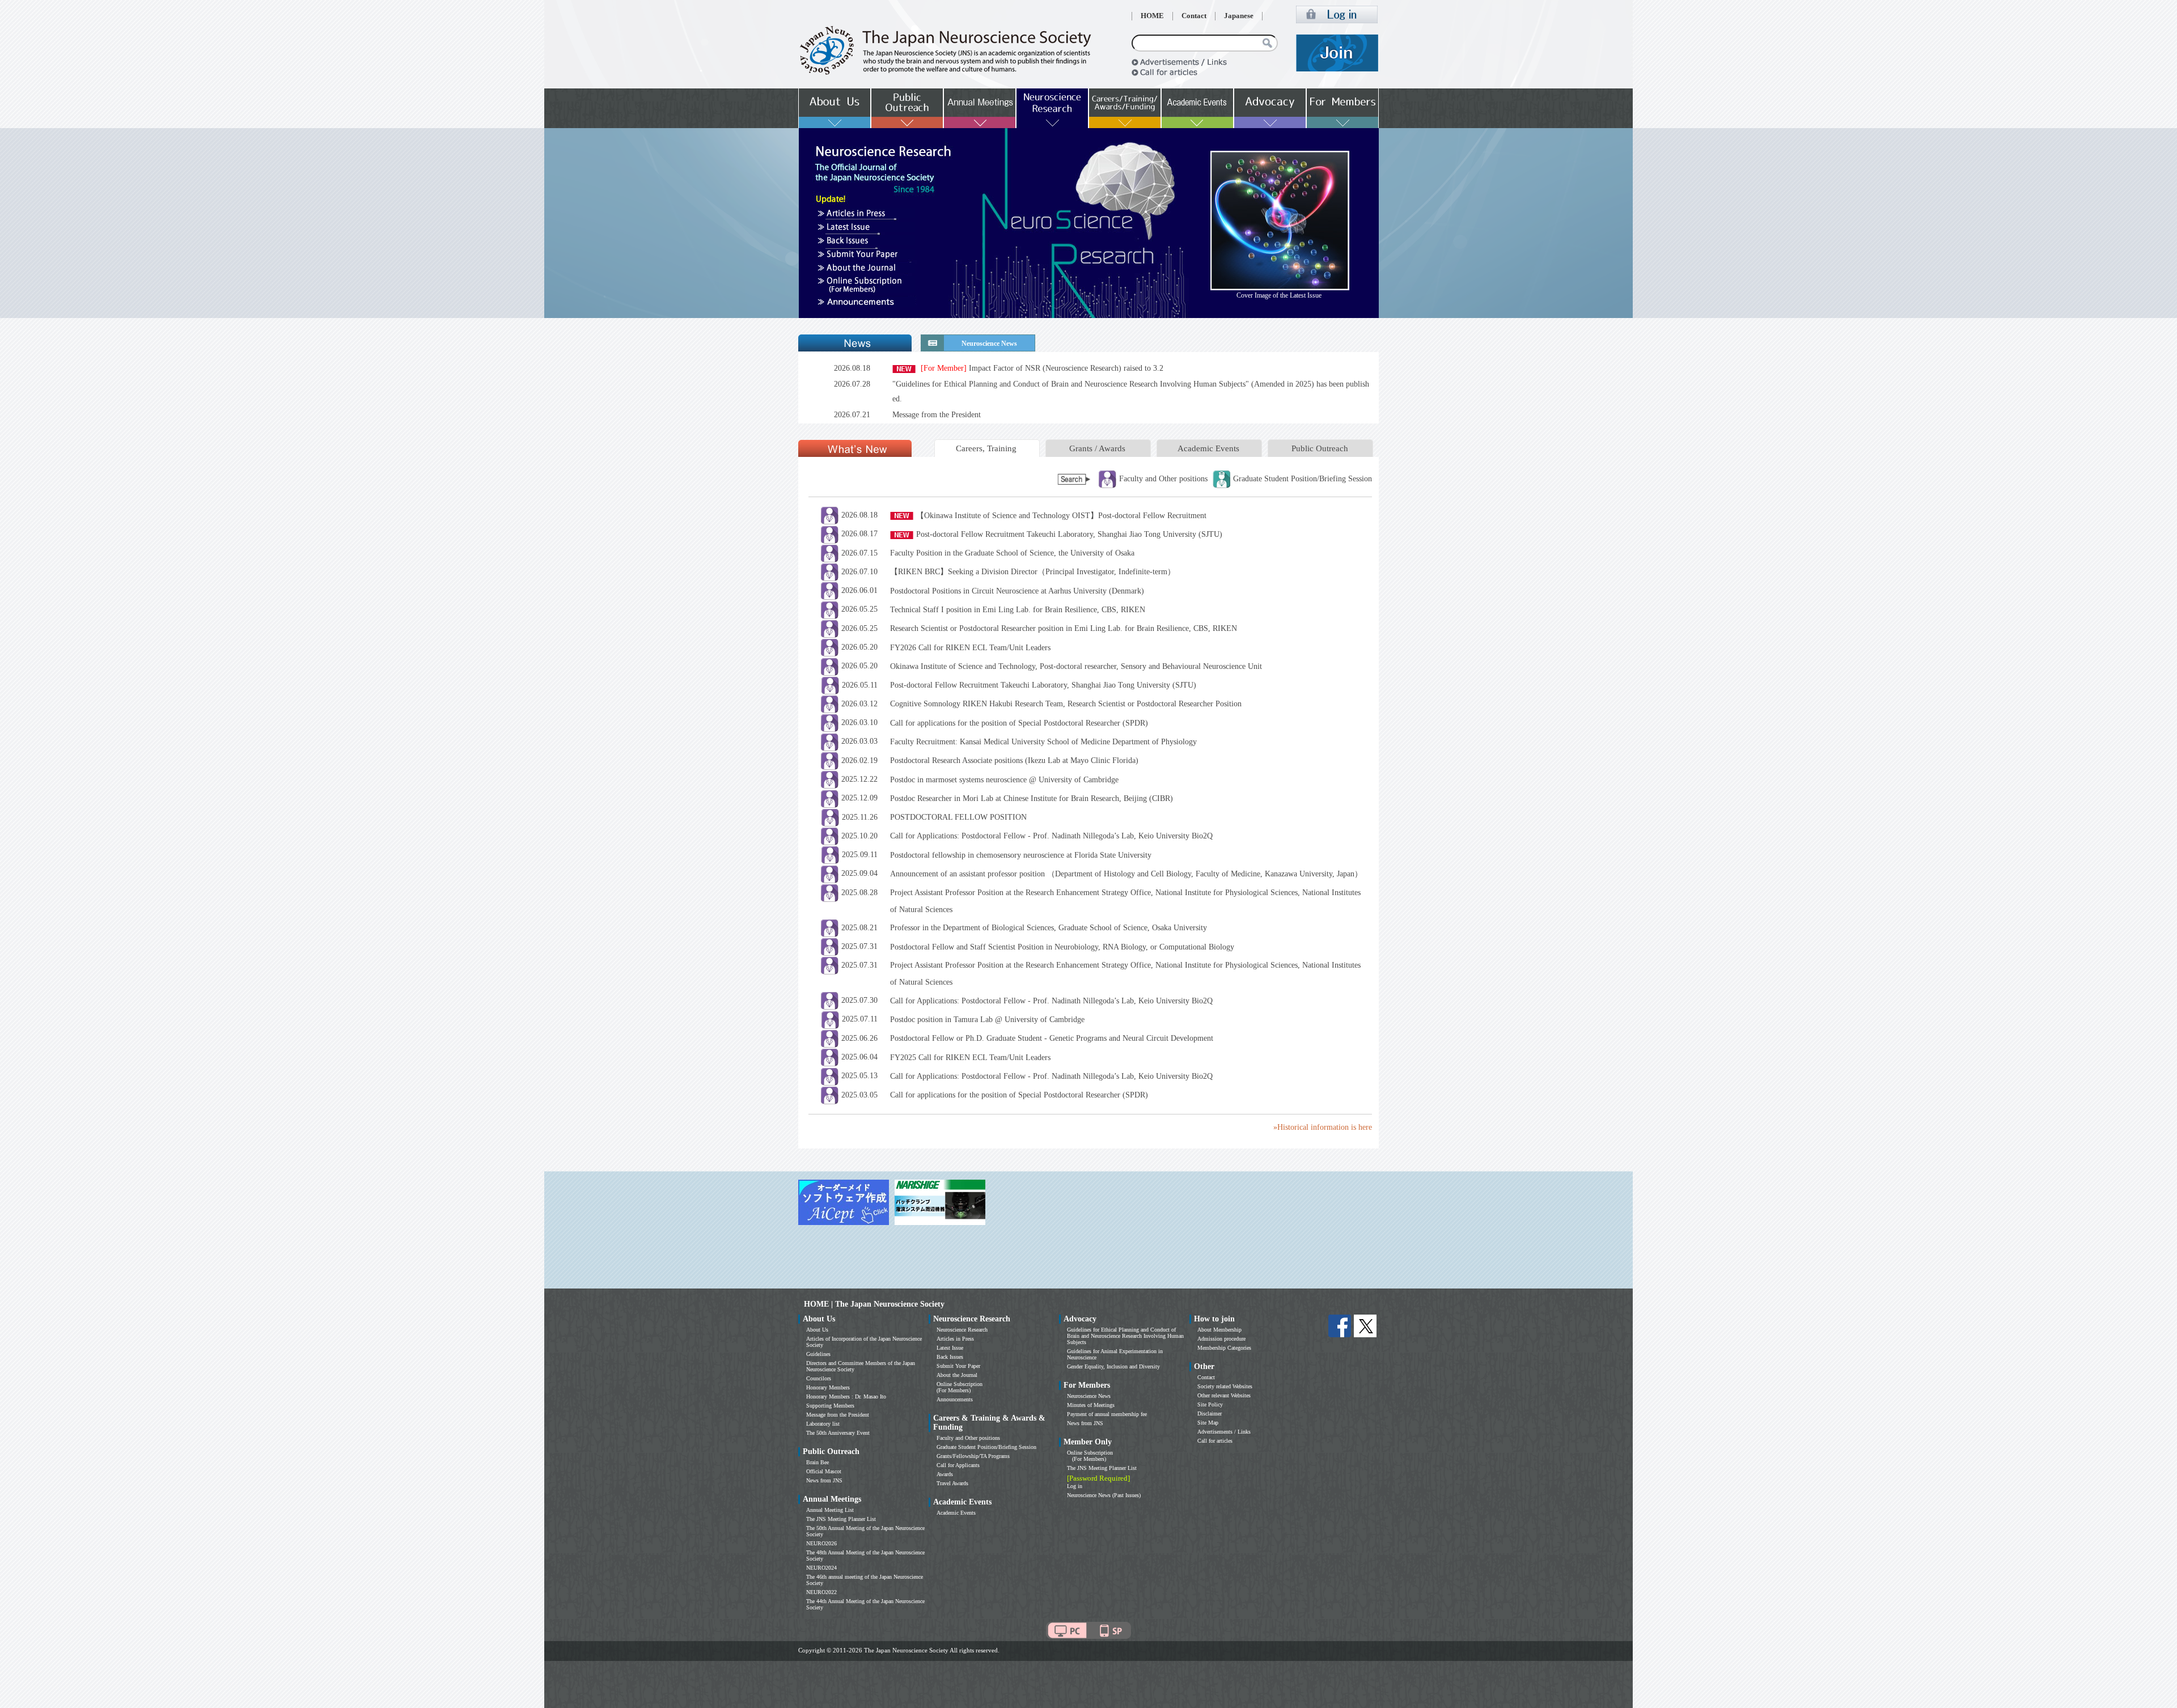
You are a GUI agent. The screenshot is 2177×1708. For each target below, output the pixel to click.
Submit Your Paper (958, 1366)
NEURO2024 (821, 1568)
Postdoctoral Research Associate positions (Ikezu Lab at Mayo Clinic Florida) (1014, 760)
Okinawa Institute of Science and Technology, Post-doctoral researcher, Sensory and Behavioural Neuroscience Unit (1076, 666)
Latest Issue (950, 1348)
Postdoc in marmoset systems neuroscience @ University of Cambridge (1004, 780)
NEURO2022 (821, 1592)
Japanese (1239, 16)
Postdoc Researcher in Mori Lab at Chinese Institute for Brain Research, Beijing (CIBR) (1032, 798)
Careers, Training (986, 448)
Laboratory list (823, 1424)
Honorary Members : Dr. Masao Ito (846, 1397)
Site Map (1208, 1423)
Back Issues (950, 1357)
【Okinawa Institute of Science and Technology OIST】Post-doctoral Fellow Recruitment (1061, 516)
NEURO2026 (821, 1543)
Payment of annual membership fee (1107, 1414)
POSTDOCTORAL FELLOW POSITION (958, 817)
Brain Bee (818, 1462)
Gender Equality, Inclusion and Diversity (1113, 1366)
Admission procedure (1221, 1339)
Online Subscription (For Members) (960, 1387)
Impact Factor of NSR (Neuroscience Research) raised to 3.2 (1042, 368)
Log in (1075, 1486)
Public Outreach (1320, 448)
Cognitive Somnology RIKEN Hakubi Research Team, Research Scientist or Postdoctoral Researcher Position (1066, 704)
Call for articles (1215, 1441)
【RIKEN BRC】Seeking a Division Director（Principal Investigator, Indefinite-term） (1033, 572)
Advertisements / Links (1224, 1432)
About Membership (1219, 1330)
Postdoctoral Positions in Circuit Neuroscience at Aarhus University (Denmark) (1017, 591)
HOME (1152, 16)
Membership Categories (1224, 1348)
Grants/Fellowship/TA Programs (973, 1456)
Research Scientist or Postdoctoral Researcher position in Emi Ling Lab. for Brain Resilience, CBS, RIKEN (1064, 628)
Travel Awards (952, 1483)
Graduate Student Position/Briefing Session (986, 1447)
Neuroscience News (1089, 1396)
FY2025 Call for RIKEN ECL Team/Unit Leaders (970, 1058)
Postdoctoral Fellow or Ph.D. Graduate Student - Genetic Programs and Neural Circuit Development (1052, 1038)
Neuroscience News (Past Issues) (1104, 1495)
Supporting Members (830, 1406)
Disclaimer (1210, 1414)
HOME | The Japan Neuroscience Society (874, 1304)
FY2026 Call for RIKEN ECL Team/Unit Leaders (970, 648)
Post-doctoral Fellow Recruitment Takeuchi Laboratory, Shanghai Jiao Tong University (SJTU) (1069, 534)
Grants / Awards (1097, 448)
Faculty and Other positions (968, 1438)
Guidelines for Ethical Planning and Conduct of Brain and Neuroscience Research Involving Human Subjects (1125, 1336)
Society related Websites (1225, 1386)
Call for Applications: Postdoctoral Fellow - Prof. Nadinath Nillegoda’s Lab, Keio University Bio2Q (1051, 836)
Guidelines (818, 1354)
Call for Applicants (958, 1465)
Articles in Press (955, 1339)
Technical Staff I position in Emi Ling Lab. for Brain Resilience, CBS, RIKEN (1018, 610)
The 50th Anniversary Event (838, 1433)
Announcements (955, 1399)
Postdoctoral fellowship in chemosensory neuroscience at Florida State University (1021, 855)
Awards (945, 1474)
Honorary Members (828, 1387)
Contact (1194, 16)
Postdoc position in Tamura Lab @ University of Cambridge (987, 1020)
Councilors (819, 1378)
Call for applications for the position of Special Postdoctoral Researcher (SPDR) (1019, 723)
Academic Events (1208, 448)
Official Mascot (824, 1471)
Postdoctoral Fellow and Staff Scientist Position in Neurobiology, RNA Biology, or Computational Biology (1062, 947)
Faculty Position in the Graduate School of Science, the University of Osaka (1012, 553)
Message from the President (937, 415)
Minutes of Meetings (1091, 1405)
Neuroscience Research (962, 1330)
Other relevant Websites (1224, 1395)
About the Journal (957, 1375)
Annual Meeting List (830, 1510)
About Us (817, 1330)
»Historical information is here (1323, 1127)
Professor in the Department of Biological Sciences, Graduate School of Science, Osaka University (1049, 928)
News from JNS (824, 1480)
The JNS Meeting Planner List (841, 1519)
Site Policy (1210, 1404)
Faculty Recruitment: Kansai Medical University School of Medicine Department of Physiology (1043, 742)
